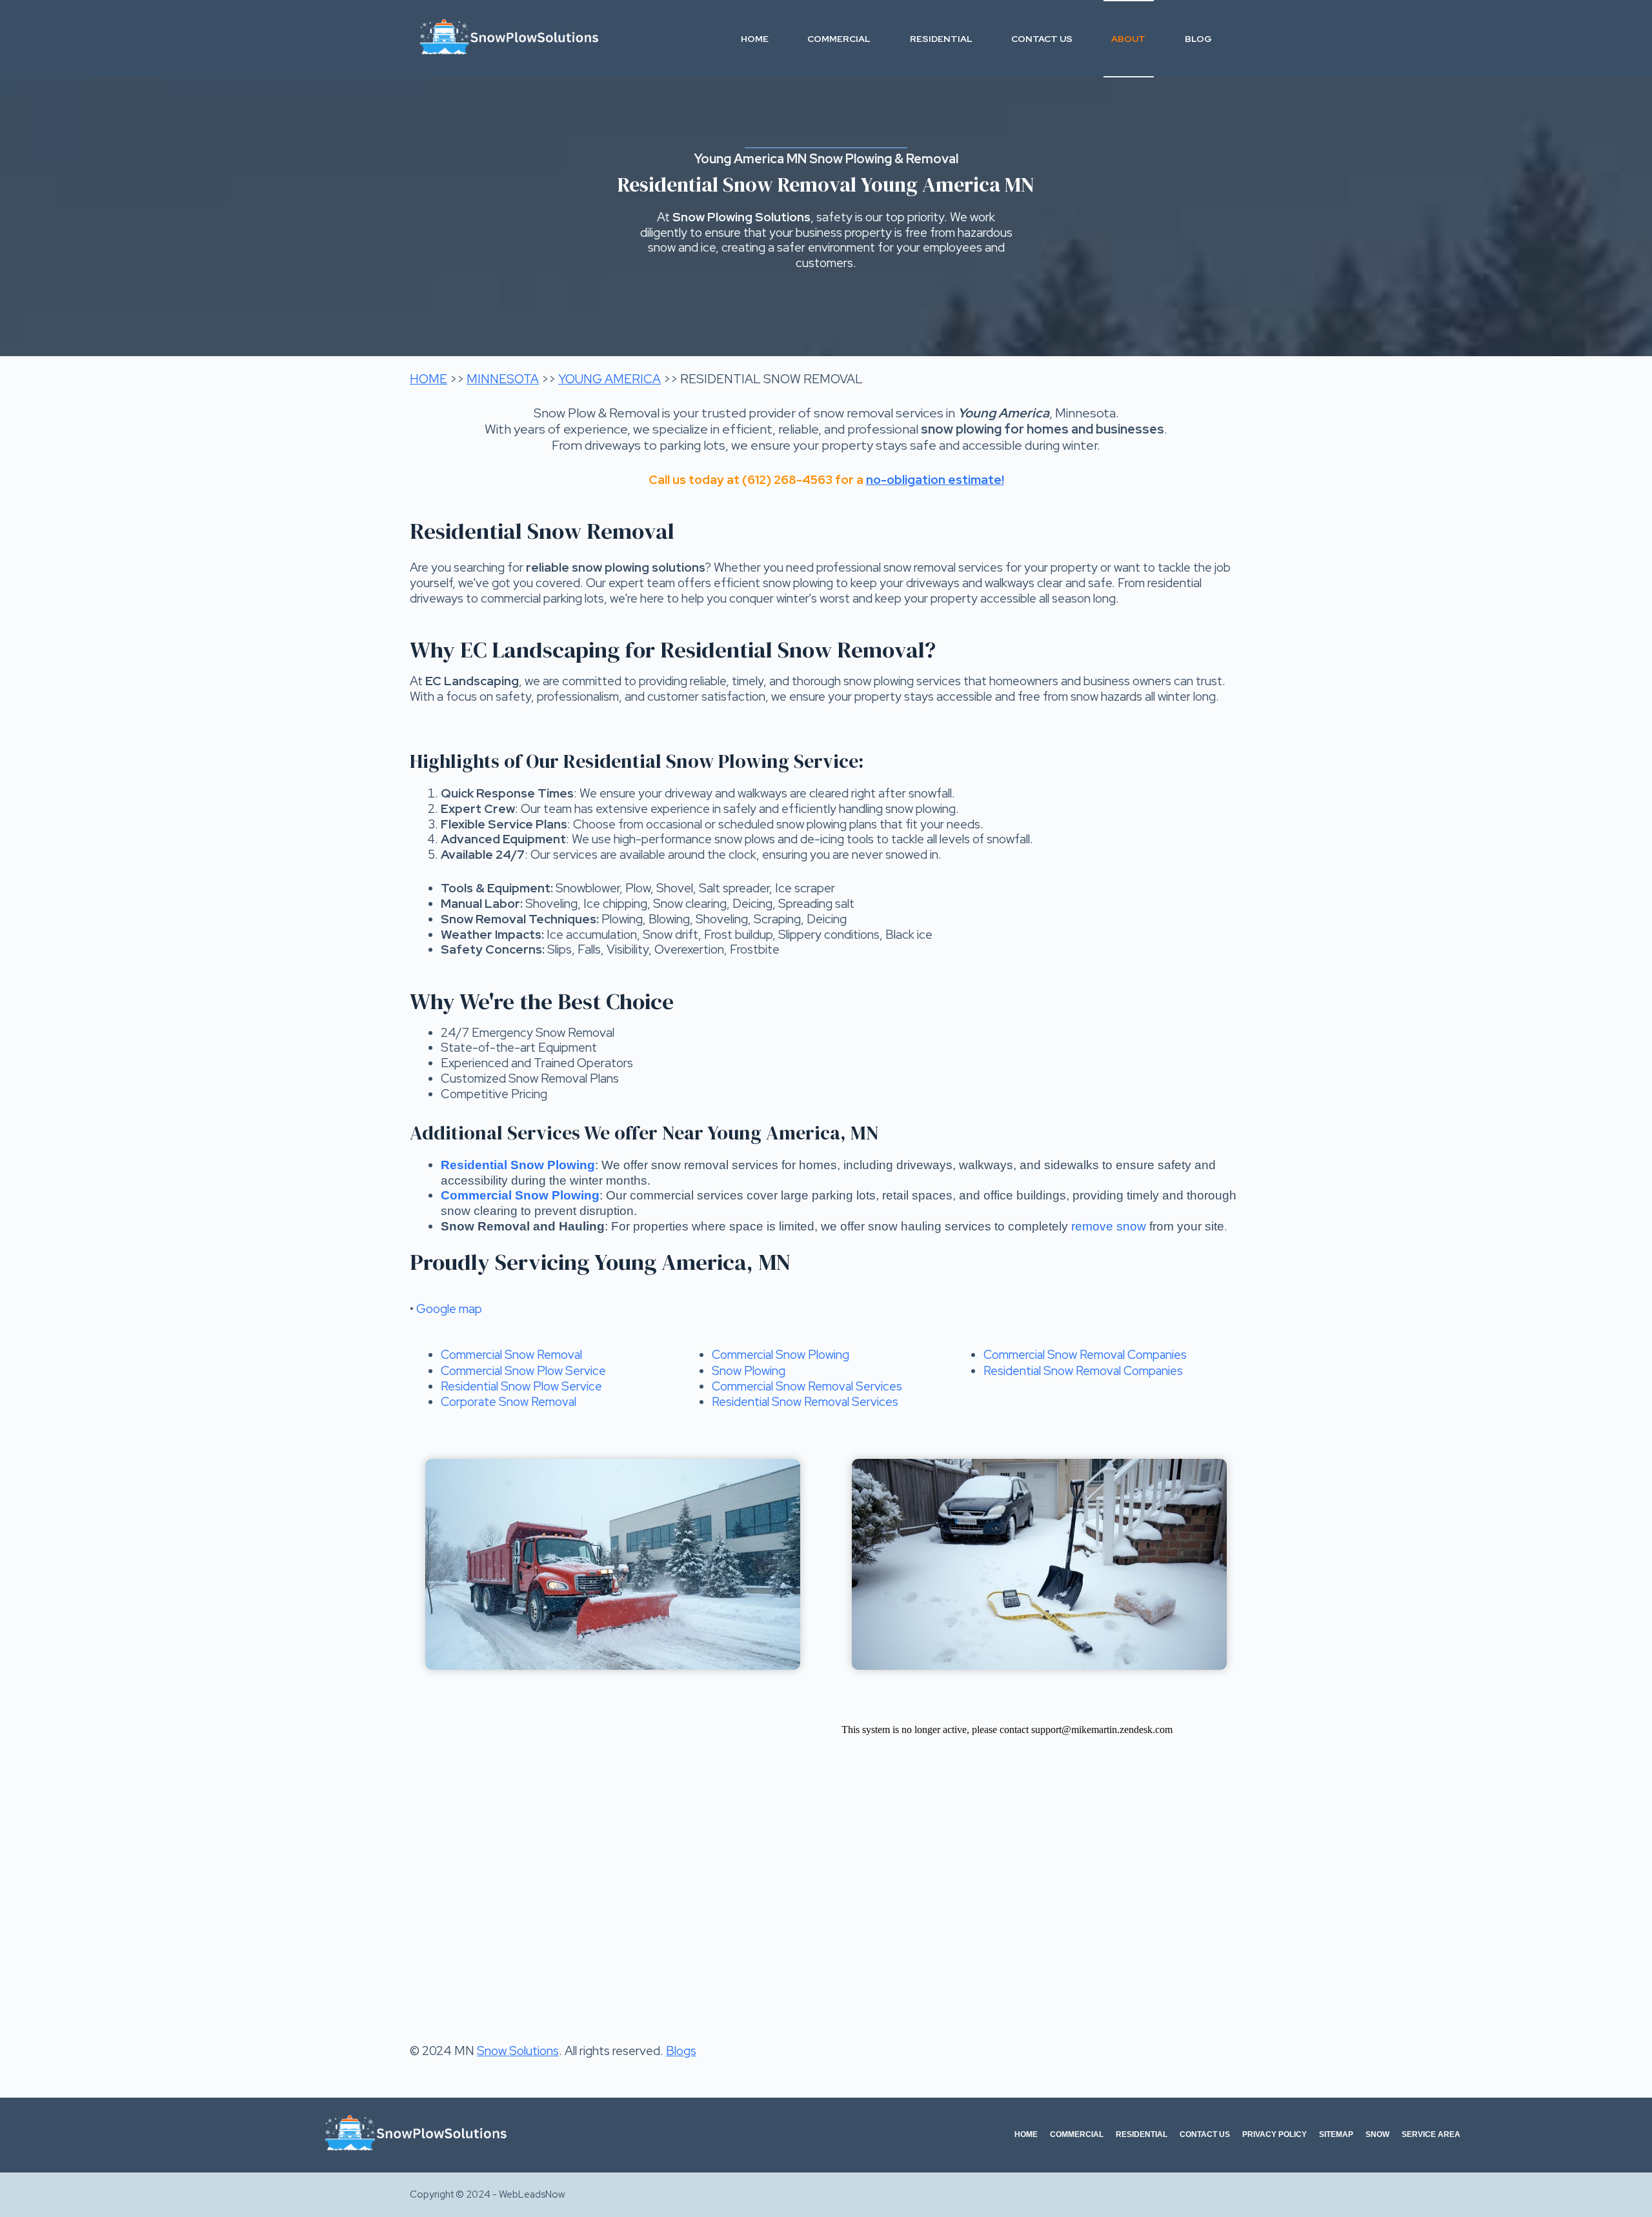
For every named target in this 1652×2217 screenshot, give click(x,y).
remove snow (1109, 1226)
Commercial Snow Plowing (781, 1355)
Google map (449, 1309)
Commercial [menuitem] (839, 39)
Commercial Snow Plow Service (523, 1371)
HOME (428, 379)
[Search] (1237, 39)
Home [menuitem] (755, 39)
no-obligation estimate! (935, 480)
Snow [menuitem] (1377, 2134)
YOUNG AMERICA (609, 379)
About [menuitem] (1128, 39)
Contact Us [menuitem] (1042, 39)
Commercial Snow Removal (511, 1355)
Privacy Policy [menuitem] (1274, 2134)
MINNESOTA (503, 379)
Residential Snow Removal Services (805, 1402)
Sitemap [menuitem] (1336, 2134)
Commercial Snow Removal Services (807, 1386)
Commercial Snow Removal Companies (1085, 1355)
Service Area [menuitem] (1431, 2134)
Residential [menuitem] (941, 39)
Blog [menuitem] (1198, 39)
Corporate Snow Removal (509, 1402)
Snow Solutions (518, 2051)
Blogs (681, 2051)
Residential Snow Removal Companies (1083, 1371)
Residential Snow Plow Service (521, 1386)
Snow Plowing (749, 1371)
